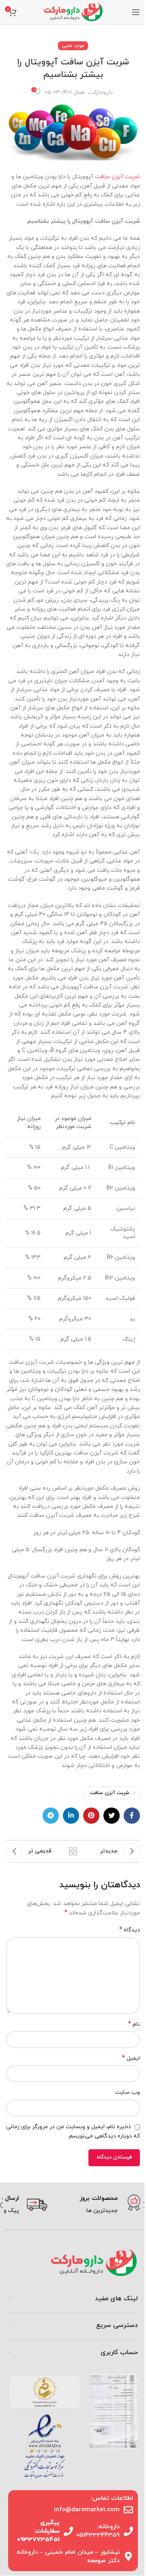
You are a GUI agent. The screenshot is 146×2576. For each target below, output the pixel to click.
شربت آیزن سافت (117, 177)
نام (134, 2024)
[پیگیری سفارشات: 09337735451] (68, 2531)
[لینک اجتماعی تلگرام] (51, 1816)
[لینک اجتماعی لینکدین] (71, 1816)
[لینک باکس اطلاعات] (97, 2205)
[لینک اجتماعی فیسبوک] (132, 1816)
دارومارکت (101, 93)
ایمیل (131, 2058)
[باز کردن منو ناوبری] (136, 12)
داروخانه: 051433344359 (98, 2531)
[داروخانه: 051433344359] (128, 2531)
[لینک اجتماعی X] (112, 1816)
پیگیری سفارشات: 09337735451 (38, 2531)
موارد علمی (73, 46)
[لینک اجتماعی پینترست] (91, 1816)
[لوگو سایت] (73, 12)
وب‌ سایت (128, 2092)
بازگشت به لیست (73, 1851)
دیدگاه (130, 1930)
